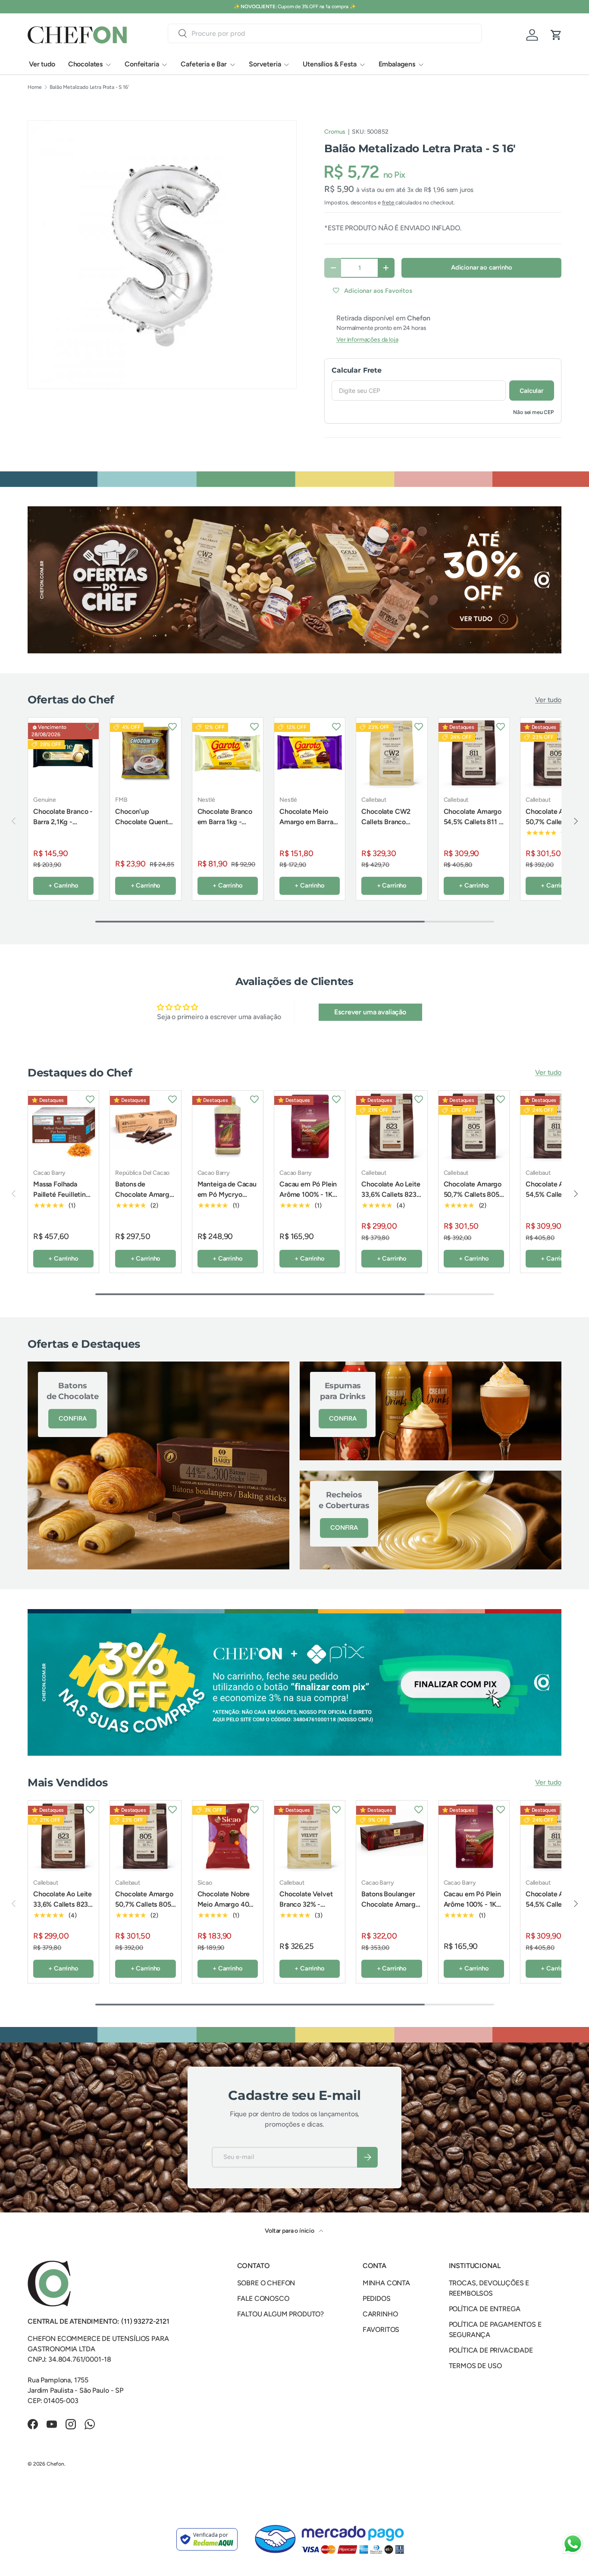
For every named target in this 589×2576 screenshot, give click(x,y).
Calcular (532, 391)
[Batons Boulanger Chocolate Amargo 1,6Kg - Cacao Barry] (392, 1836)
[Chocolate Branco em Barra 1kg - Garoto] (228, 753)
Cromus (335, 132)
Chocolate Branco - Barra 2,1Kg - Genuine (63, 822)
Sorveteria (265, 64)
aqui (327, 6)
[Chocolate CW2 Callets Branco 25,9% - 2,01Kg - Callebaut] (392, 753)
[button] (556, 35)
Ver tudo (42, 64)
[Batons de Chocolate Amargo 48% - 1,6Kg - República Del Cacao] (145, 1126)
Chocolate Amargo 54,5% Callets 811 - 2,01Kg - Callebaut (473, 822)
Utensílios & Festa (329, 64)
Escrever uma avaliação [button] (370, 1012)
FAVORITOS (381, 2330)
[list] (162, 255)
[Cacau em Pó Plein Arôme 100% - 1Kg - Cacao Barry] (310, 1126)
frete (389, 202)
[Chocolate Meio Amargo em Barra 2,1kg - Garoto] (310, 753)
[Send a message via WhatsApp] (573, 2544)
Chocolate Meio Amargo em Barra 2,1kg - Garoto (306, 822)
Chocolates (85, 64)
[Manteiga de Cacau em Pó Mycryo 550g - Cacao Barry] (228, 1126)
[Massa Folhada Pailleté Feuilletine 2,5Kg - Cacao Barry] (63, 1126)
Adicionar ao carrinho (482, 267)
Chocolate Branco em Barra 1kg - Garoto (225, 822)
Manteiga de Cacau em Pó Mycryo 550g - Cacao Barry (227, 1194)
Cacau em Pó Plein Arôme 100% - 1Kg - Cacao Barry (308, 1194)
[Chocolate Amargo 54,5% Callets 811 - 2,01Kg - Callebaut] (474, 753)
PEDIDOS (377, 2298)
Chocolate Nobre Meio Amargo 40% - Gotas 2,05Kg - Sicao (226, 1909)
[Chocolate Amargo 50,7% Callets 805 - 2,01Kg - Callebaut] (474, 1126)
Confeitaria (142, 64)
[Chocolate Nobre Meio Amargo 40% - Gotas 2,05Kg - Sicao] (228, 1836)
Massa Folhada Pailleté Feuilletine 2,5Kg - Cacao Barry (61, 1200)
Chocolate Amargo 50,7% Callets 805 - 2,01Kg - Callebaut (556, 822)
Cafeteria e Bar (204, 64)
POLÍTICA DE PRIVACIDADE (491, 2350)
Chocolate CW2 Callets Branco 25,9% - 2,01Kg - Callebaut (387, 827)
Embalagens (397, 64)
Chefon (55, 2464)
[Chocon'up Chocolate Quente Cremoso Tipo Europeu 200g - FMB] (145, 753)
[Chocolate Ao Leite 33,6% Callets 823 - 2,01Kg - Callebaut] (392, 1126)
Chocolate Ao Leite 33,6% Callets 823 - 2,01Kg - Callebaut (391, 1194)
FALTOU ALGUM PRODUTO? (281, 2314)
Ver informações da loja (367, 340)
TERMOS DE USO (475, 2366)
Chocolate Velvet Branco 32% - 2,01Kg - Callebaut (308, 1904)
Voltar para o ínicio (290, 2231)
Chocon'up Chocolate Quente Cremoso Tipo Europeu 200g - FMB (143, 832)
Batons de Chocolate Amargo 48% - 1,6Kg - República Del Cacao (144, 1205)
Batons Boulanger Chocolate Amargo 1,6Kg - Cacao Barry (390, 1909)
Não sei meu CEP (534, 412)
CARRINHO (380, 2314)
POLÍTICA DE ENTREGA (485, 2309)
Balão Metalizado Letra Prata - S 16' (89, 87)
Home (34, 87)
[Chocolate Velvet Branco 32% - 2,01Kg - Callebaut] (310, 1836)
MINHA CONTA (386, 2283)
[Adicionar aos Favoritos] (90, 726)
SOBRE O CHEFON (266, 2283)
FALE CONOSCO (263, 2298)
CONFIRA (72, 1418)
